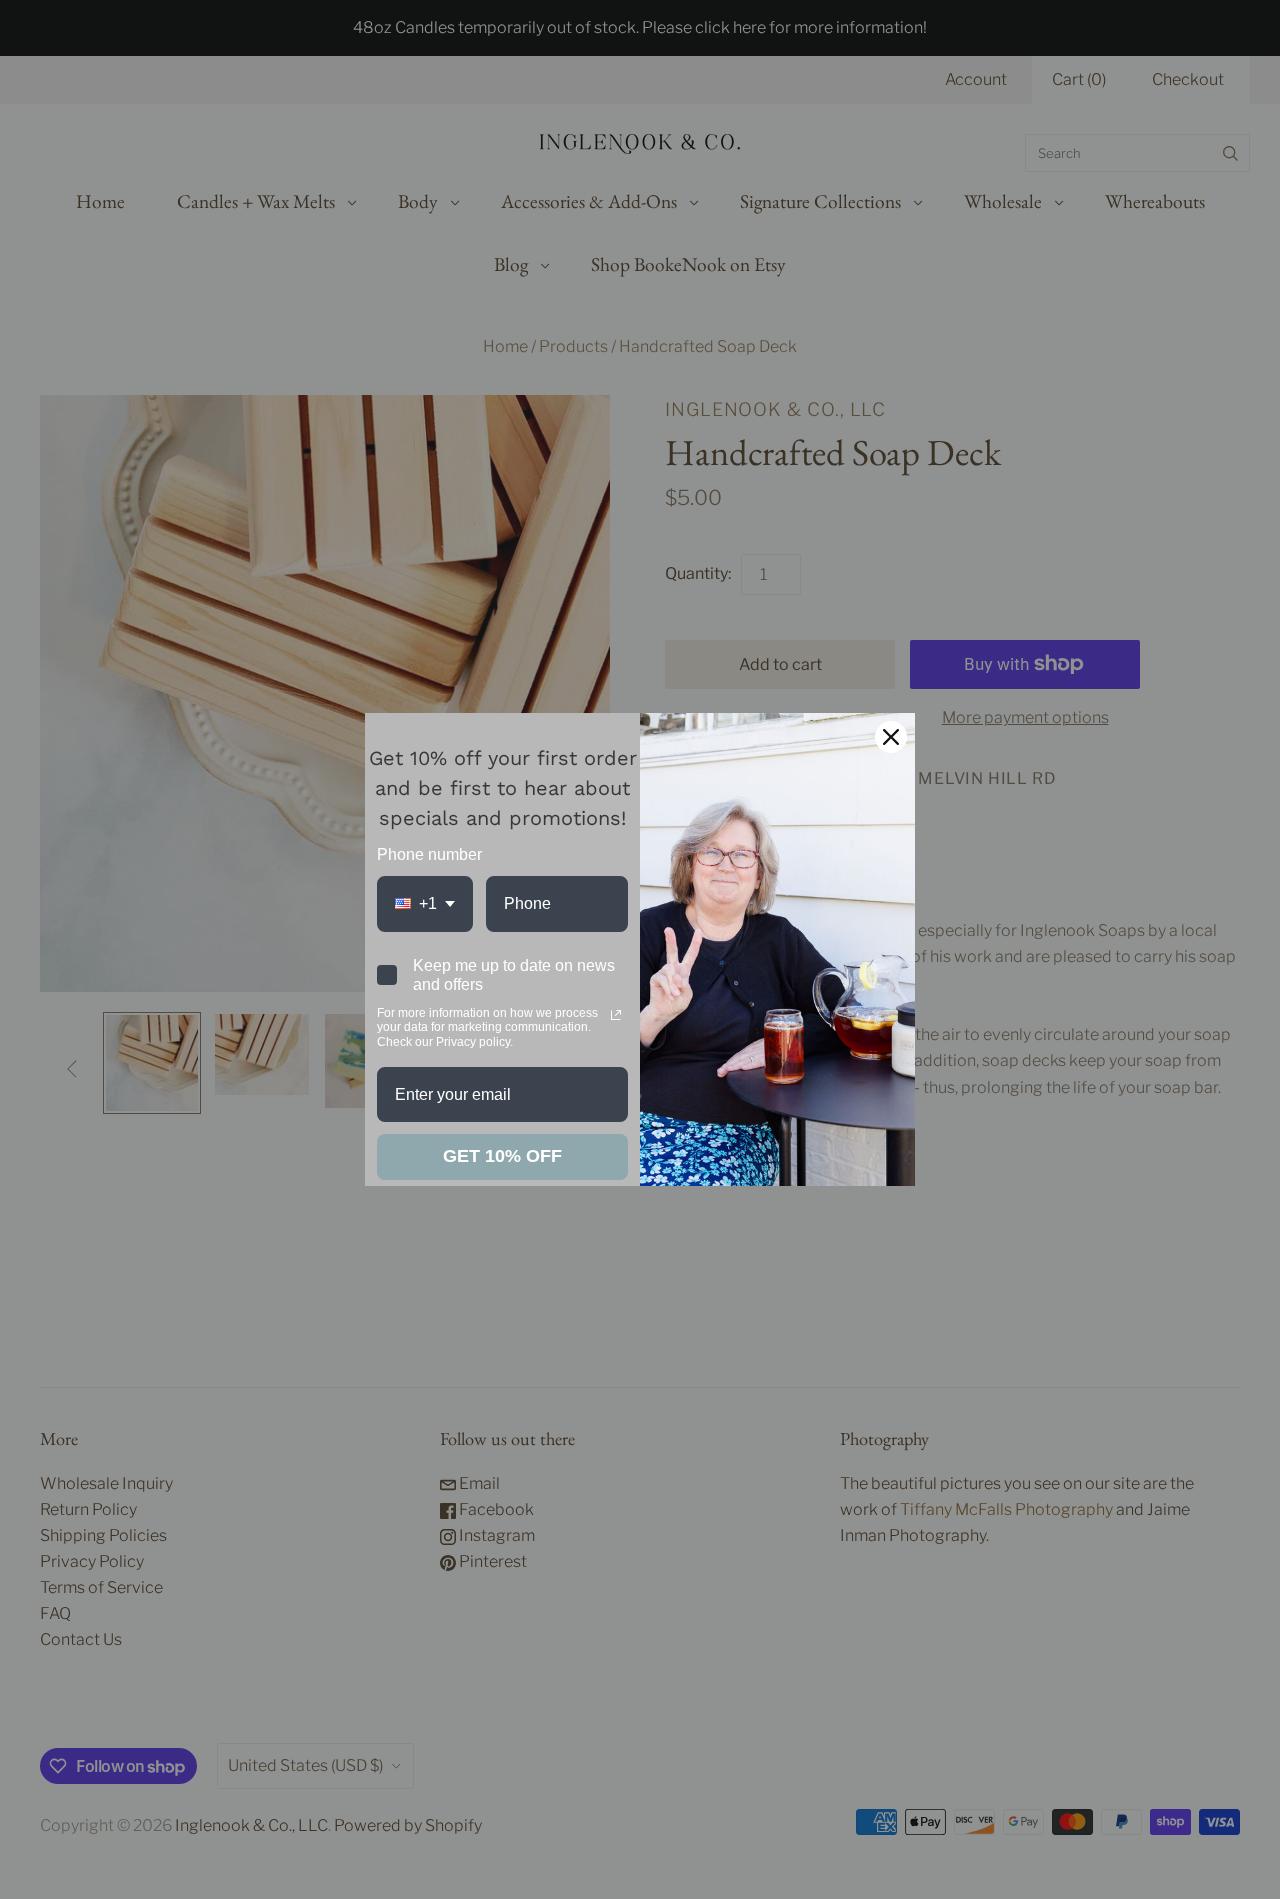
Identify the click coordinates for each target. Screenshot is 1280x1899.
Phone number (429, 854)
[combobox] (425, 903)
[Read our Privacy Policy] (616, 1015)
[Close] (891, 737)
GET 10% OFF (502, 1156)
